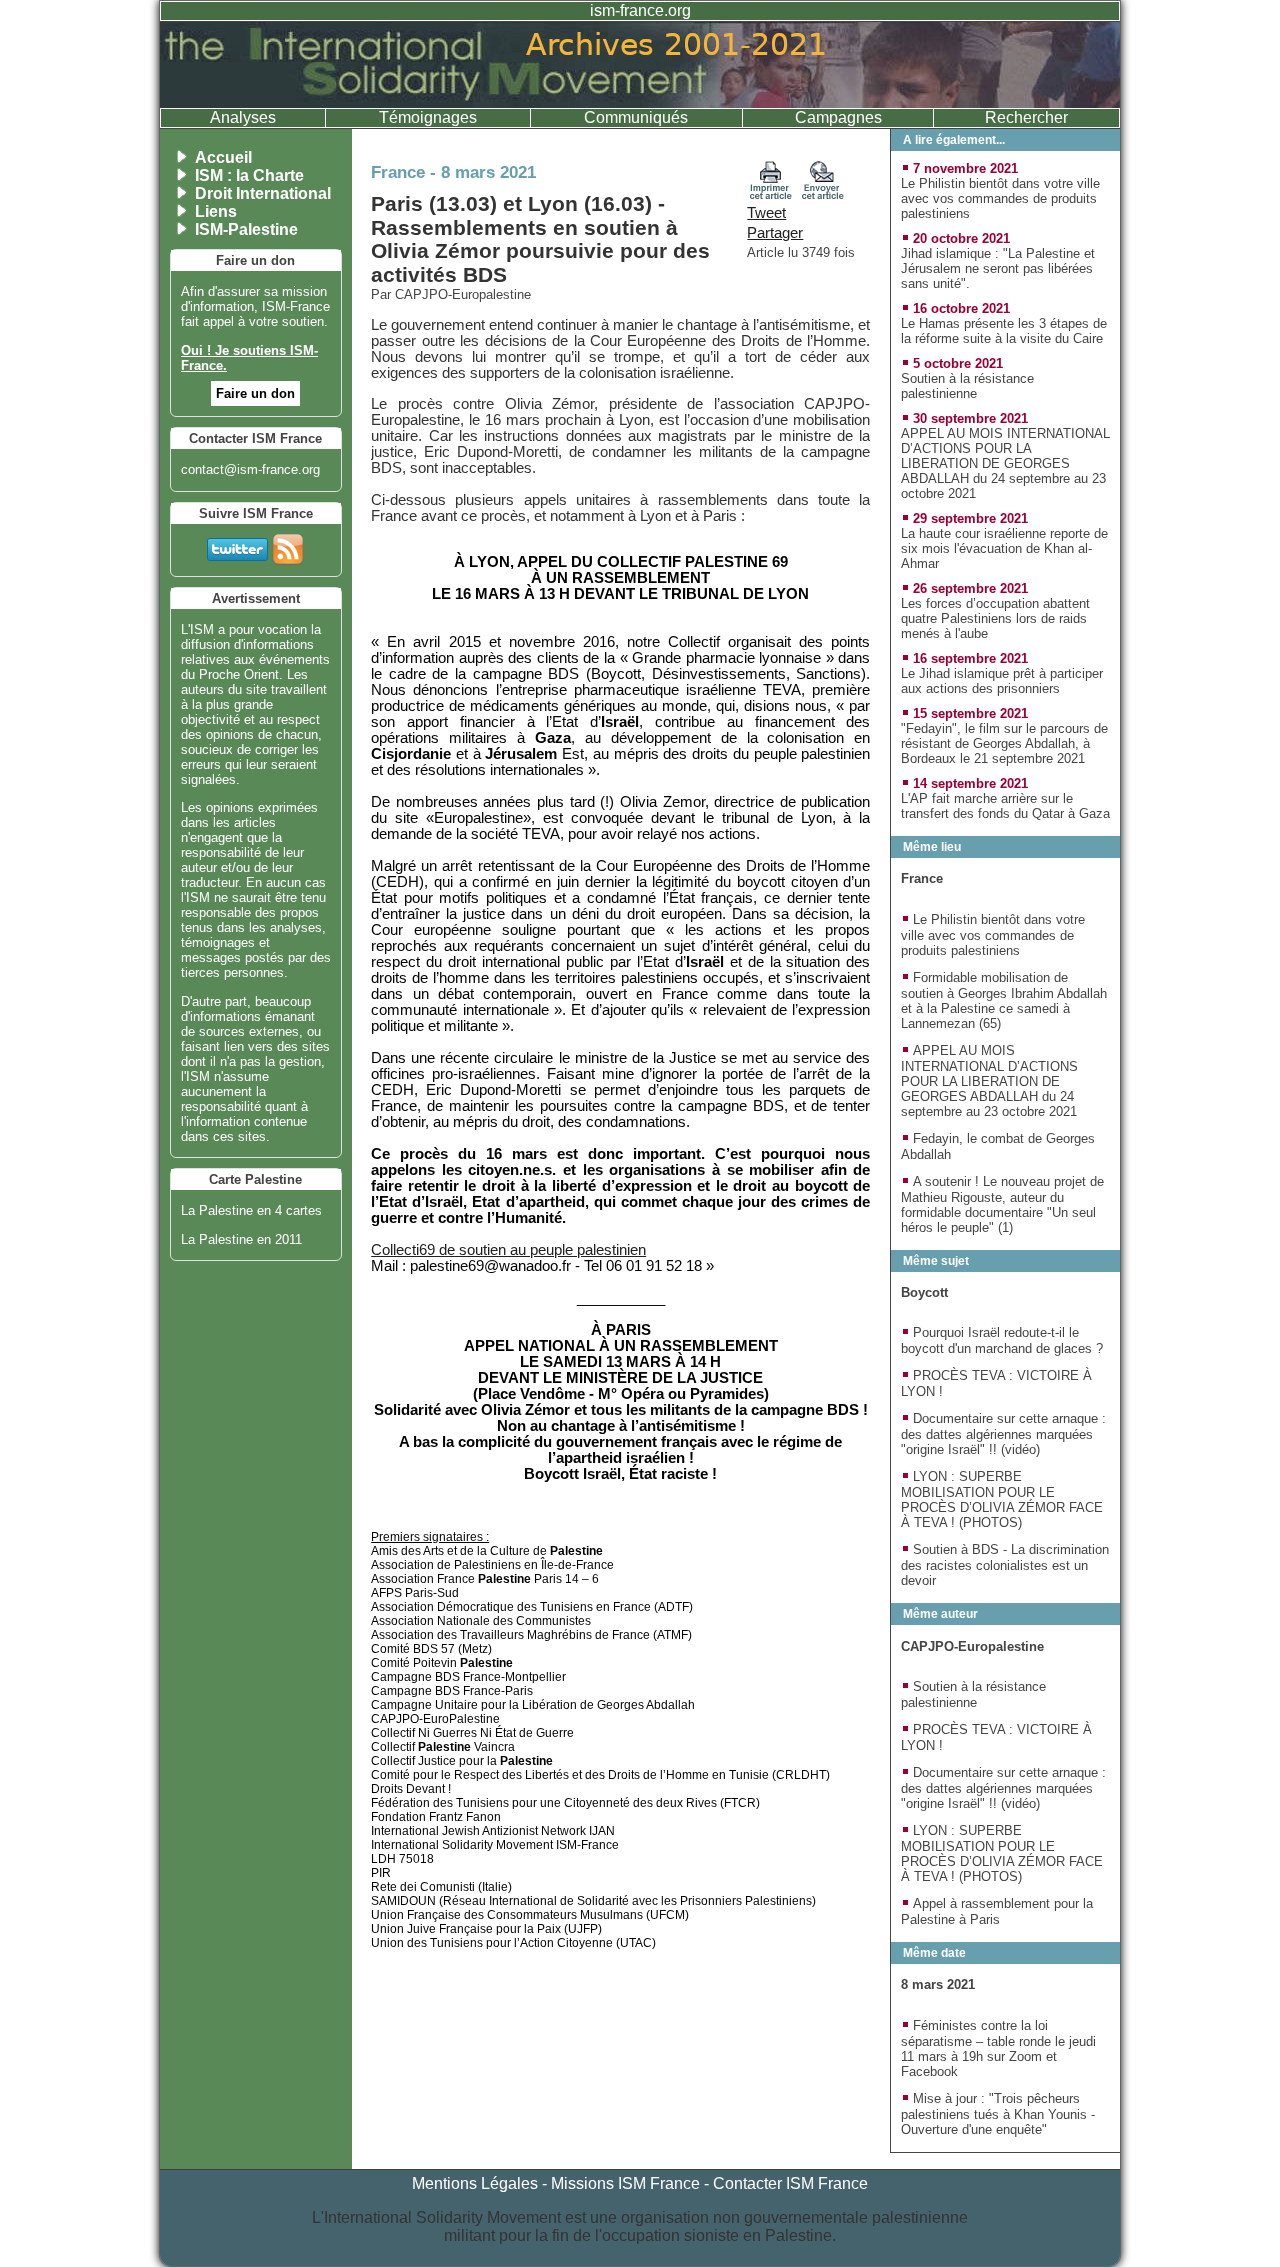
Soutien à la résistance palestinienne (967, 386)
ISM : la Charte (249, 175)
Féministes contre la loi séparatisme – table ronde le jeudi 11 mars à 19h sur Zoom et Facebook (998, 2048)
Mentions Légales (475, 2183)
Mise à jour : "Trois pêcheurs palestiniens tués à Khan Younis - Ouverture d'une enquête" (998, 2114)
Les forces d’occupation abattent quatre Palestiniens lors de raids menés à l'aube (995, 618)
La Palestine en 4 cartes (251, 1210)
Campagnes (838, 117)
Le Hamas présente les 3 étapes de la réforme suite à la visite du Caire (1004, 331)
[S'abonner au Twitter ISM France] (237, 545)
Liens (216, 211)
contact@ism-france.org (250, 469)
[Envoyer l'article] (823, 195)
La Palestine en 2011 (241, 1239)
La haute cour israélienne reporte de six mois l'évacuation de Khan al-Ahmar (1004, 548)
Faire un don (255, 393)
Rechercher (1026, 117)
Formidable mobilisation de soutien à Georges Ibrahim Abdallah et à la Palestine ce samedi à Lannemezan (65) (1004, 1000)
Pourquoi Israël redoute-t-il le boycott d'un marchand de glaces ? (1002, 1340)
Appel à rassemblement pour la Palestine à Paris (997, 1911)
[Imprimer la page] (771, 195)
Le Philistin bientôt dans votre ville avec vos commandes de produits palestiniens (1000, 198)
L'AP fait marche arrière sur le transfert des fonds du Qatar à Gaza (1005, 806)
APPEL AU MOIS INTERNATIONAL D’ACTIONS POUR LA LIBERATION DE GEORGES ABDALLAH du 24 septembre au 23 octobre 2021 (1005, 463)
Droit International (263, 193)
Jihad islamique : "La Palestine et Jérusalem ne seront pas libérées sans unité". (998, 268)
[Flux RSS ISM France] (288, 545)
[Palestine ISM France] (640, 102)
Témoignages (428, 117)
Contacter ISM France (790, 2183)
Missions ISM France (625, 2183)
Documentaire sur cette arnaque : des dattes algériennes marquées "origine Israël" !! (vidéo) (1003, 1434)
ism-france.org (640, 10)
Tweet (766, 213)
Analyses (243, 117)
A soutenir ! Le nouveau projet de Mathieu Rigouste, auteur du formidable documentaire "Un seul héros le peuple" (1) (1002, 1204)
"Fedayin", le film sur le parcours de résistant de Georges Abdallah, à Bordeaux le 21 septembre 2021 (1004, 743)
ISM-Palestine (246, 229)
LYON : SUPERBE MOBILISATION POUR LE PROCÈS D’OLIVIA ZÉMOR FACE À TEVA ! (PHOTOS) (1002, 1499)
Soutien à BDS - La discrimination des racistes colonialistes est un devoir (1005, 1565)
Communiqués (636, 117)
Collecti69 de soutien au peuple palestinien (508, 1250)
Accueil (223, 157)
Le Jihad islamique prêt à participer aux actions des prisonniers (1002, 681)
